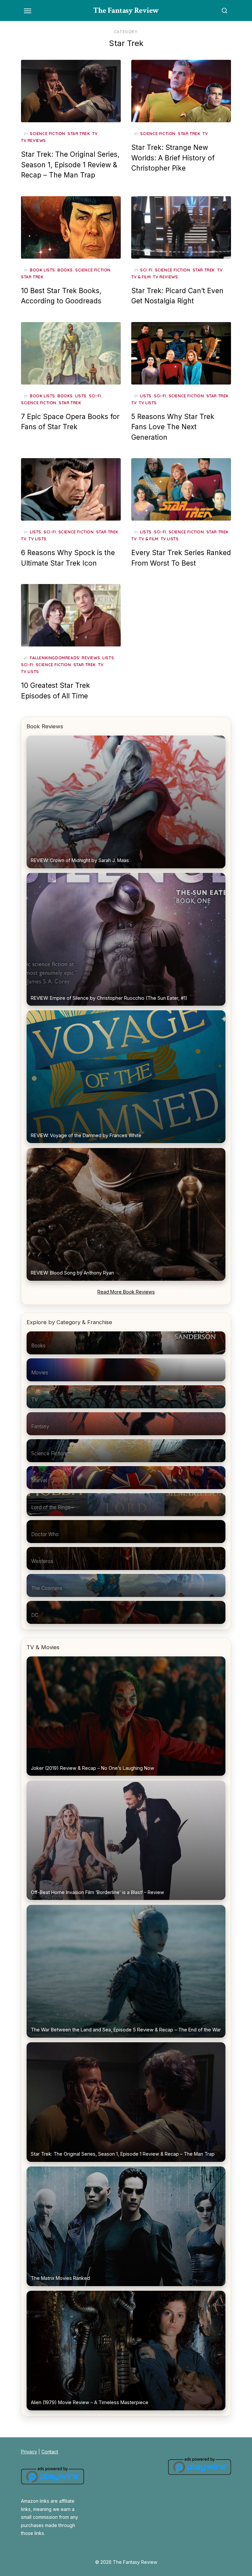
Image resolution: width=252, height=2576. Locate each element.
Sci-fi (146, 270)
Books (65, 270)
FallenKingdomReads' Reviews (65, 658)
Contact (50, 2452)
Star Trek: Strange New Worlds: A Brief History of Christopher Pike (173, 158)
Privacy (29, 2452)
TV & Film (141, 277)
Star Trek (79, 134)
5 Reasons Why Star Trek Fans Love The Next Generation (173, 427)
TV (95, 134)
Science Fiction (48, 134)
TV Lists (148, 403)
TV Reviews (33, 141)
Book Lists (42, 270)
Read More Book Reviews (126, 1292)
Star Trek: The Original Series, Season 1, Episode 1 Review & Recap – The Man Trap (70, 165)
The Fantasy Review (126, 10)
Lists (81, 396)
